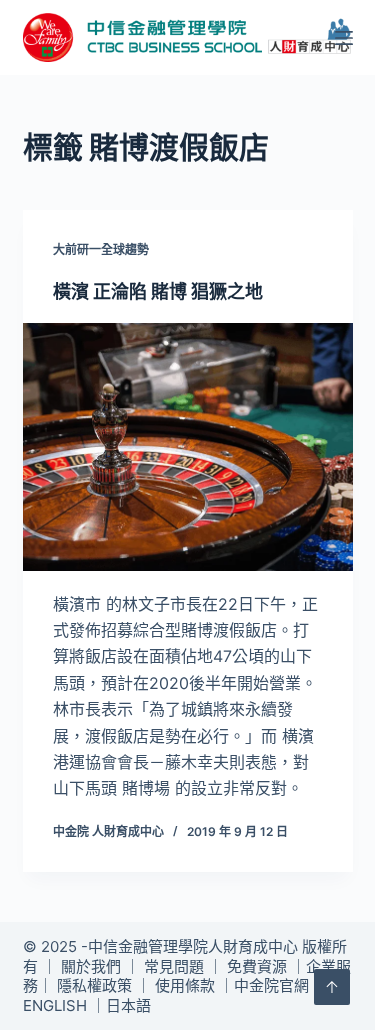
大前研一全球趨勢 (101, 249)
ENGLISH (55, 1005)
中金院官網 (271, 985)
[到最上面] (332, 987)
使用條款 (185, 985)
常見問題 (174, 966)
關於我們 (91, 966)
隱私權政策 (94, 985)
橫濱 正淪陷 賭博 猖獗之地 (158, 291)
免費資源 (257, 966)
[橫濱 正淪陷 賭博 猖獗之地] (188, 447)
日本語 (128, 1005)
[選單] (344, 38)
